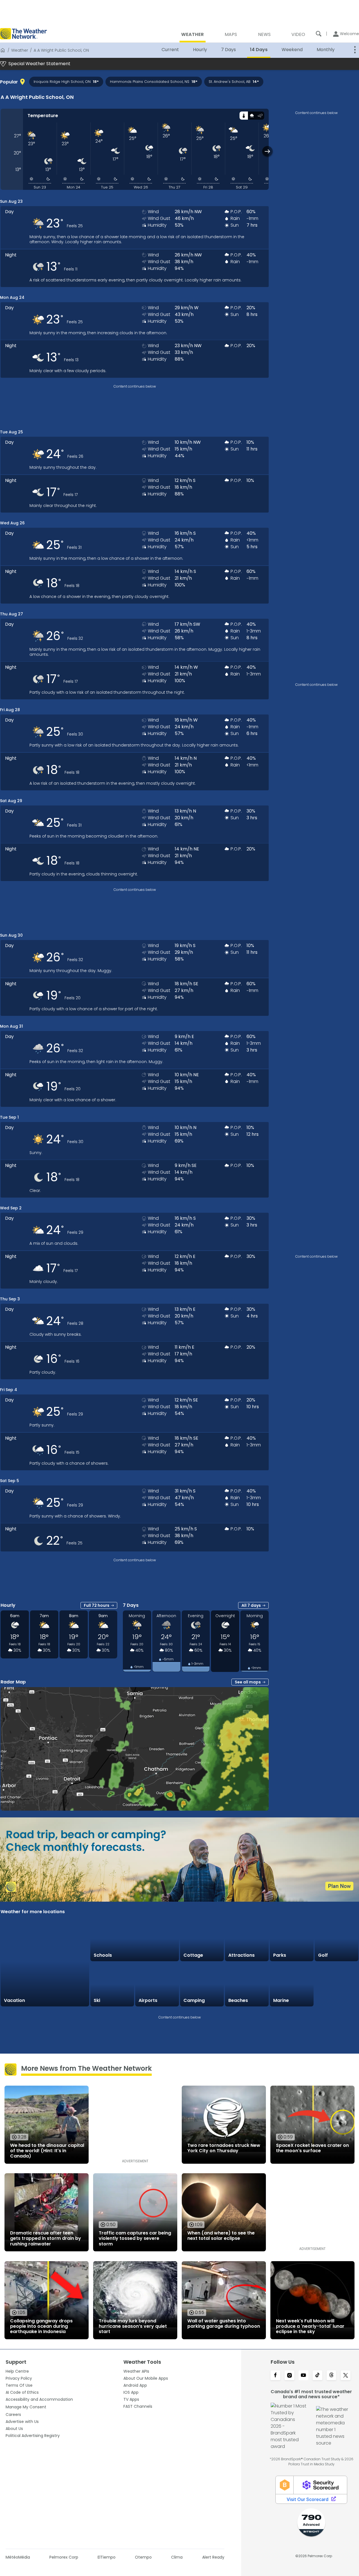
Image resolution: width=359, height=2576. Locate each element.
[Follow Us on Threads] (332, 2376)
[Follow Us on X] (346, 2376)
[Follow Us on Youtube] (303, 2376)
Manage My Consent (26, 2407)
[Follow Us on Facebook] (275, 2376)
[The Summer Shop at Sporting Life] (337, 1985)
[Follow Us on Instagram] (289, 2376)
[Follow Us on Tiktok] (317, 2376)
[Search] (319, 34)
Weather (20, 50)
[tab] (244, 116)
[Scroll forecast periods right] (267, 151)
